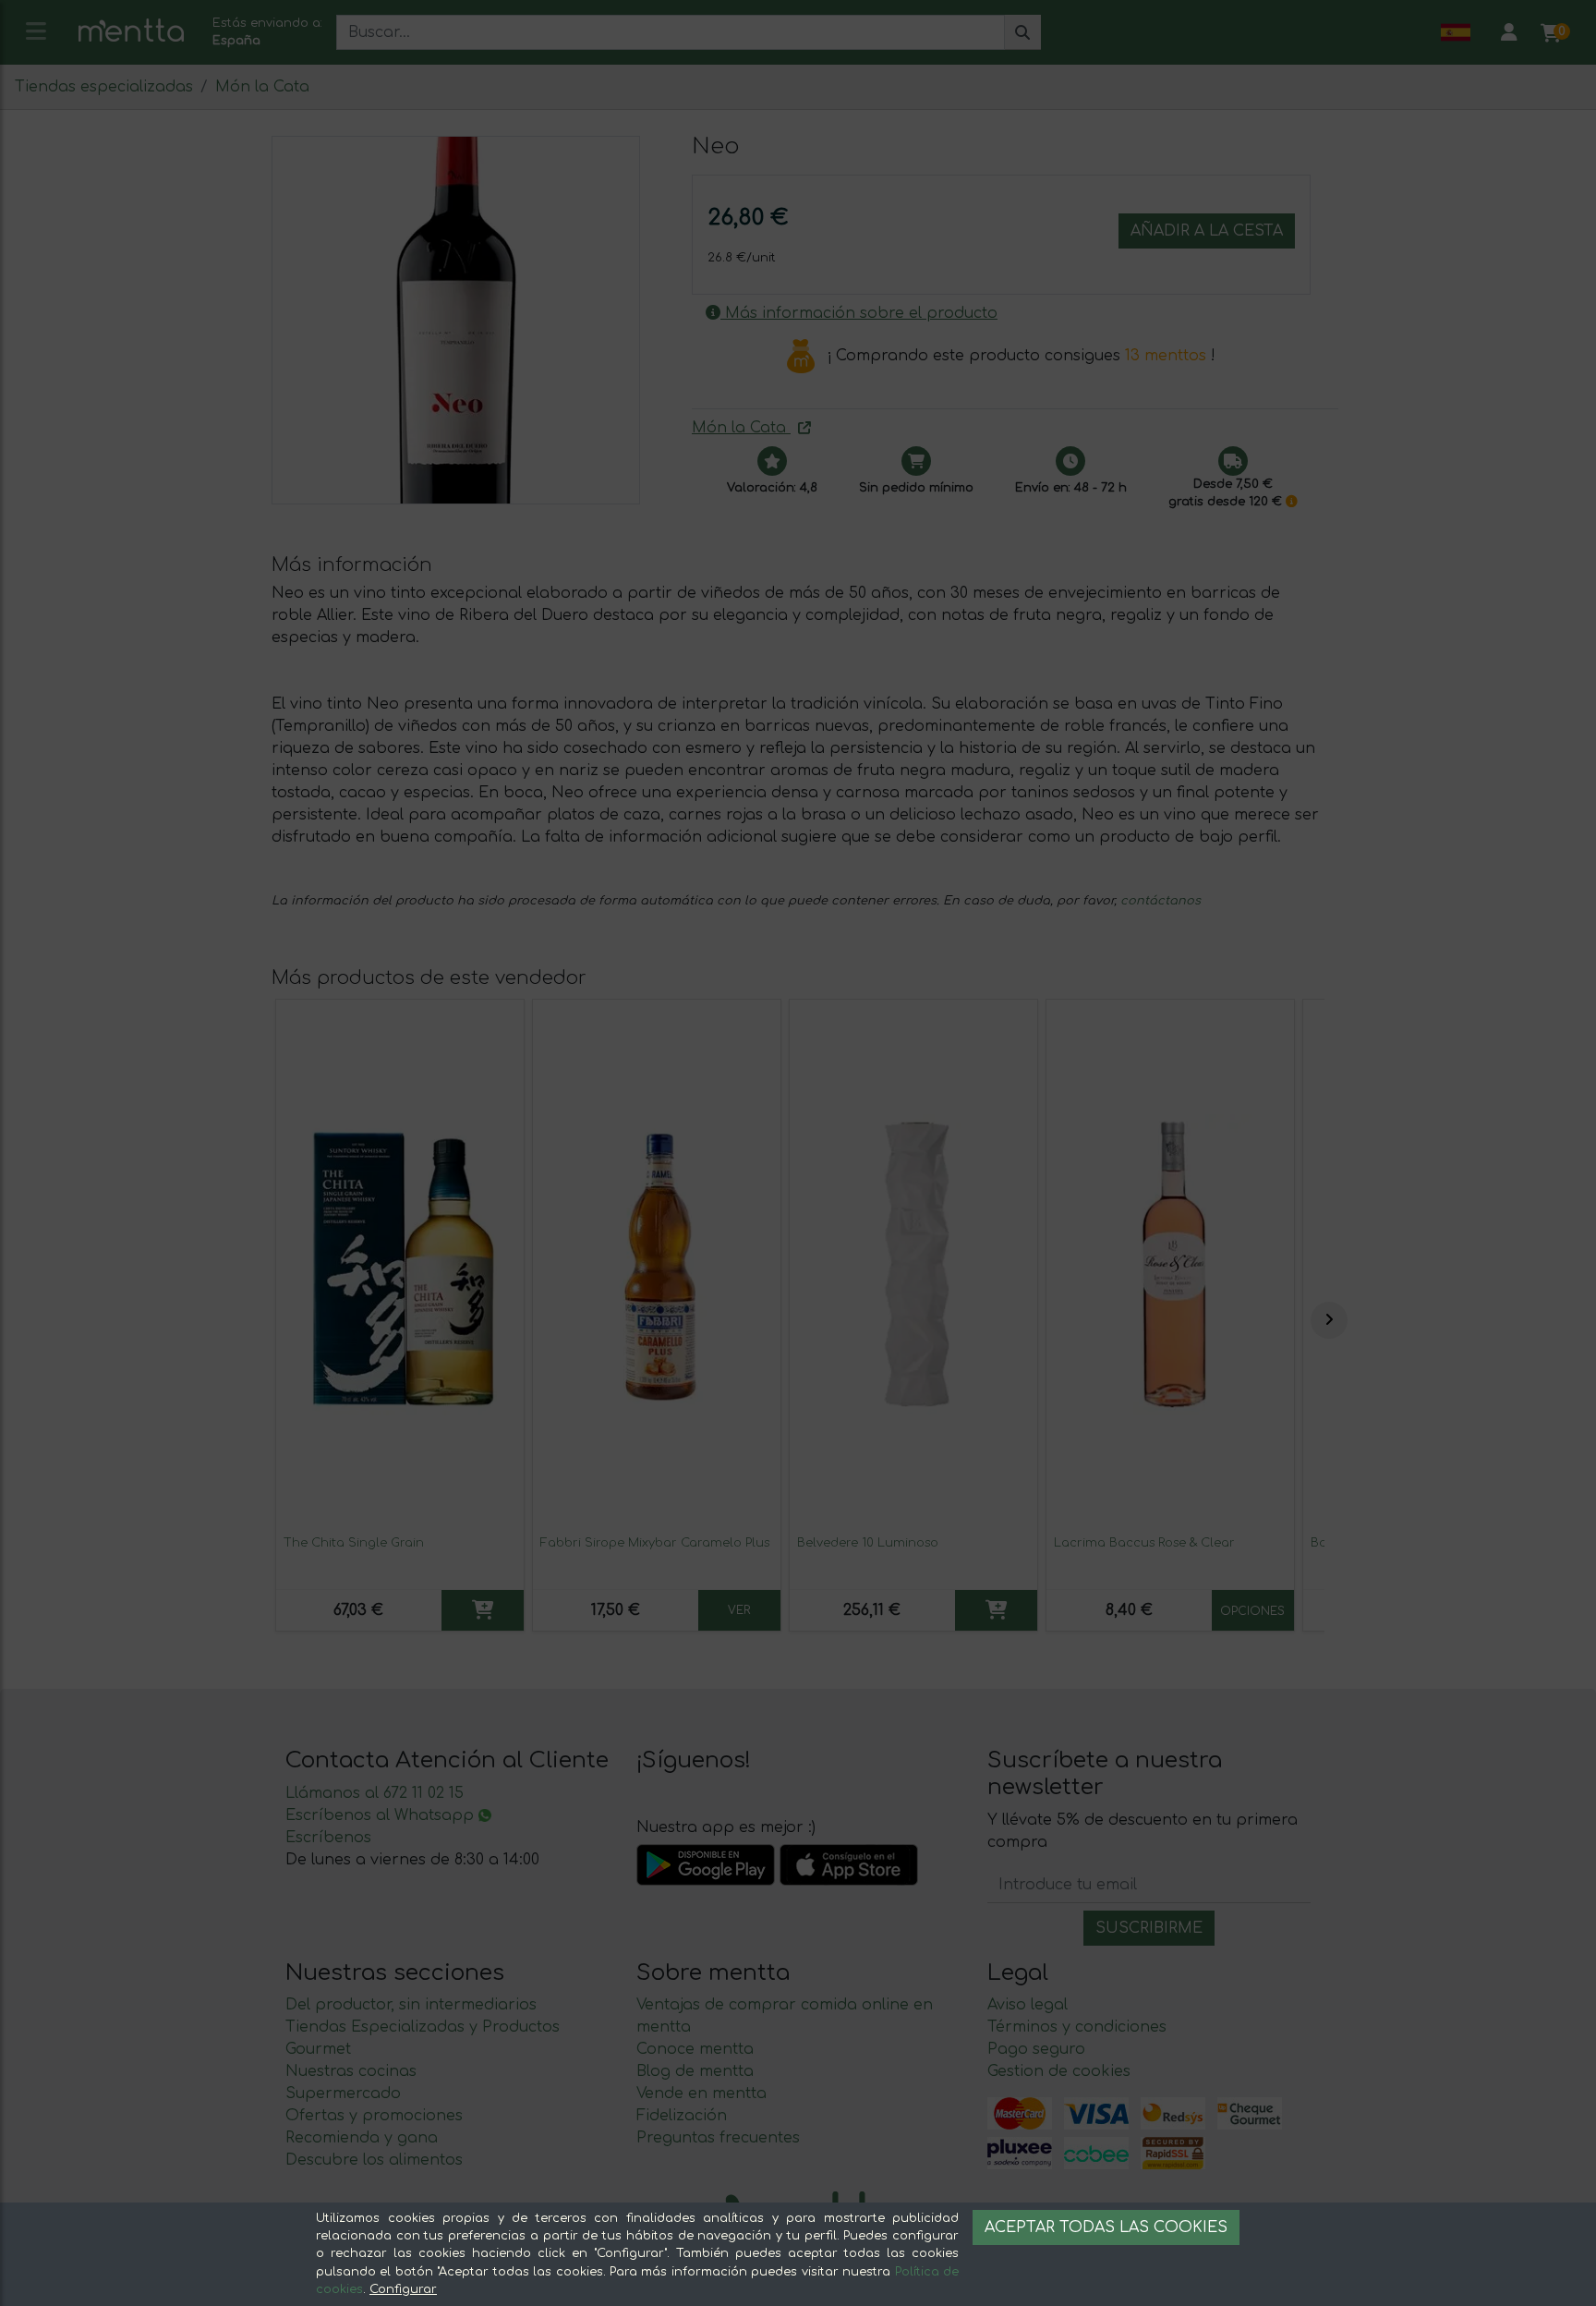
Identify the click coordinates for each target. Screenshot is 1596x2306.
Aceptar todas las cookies (1106, 2227)
